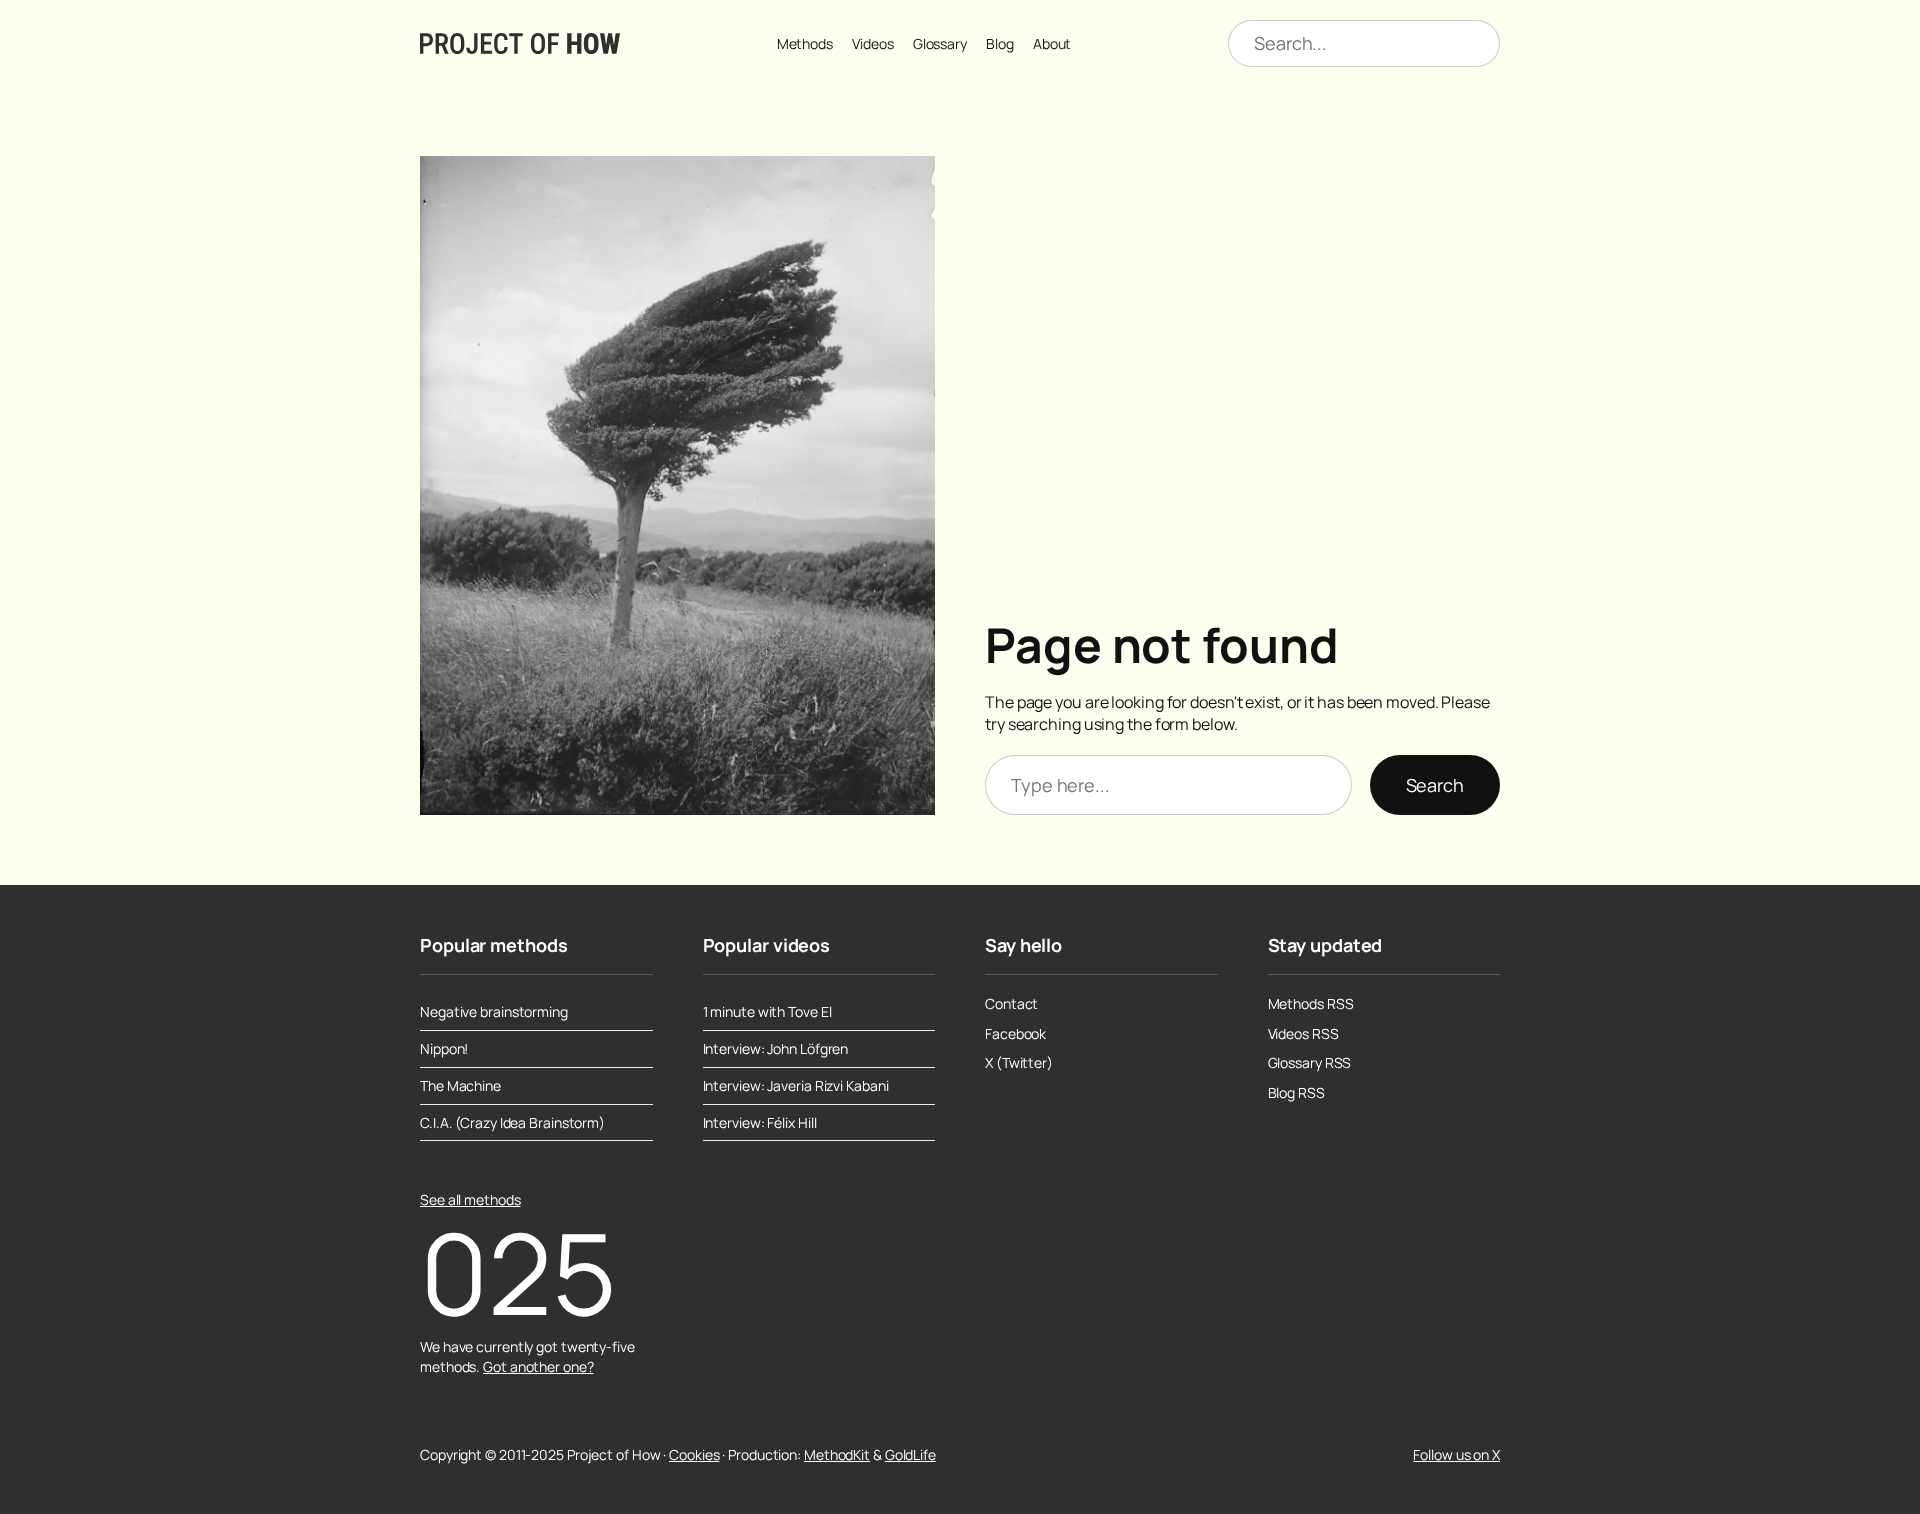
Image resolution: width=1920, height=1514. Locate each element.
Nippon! (444, 1049)
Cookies (694, 1454)
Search (1435, 785)
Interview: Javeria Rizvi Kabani (796, 1086)
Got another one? (538, 1366)
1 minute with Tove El (767, 1012)
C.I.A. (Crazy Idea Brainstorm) (512, 1123)
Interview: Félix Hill (760, 1123)
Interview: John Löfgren (776, 1049)
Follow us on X (1456, 1454)
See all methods (470, 1199)
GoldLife (910, 1454)
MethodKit (837, 1454)
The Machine (460, 1086)
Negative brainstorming (494, 1012)
